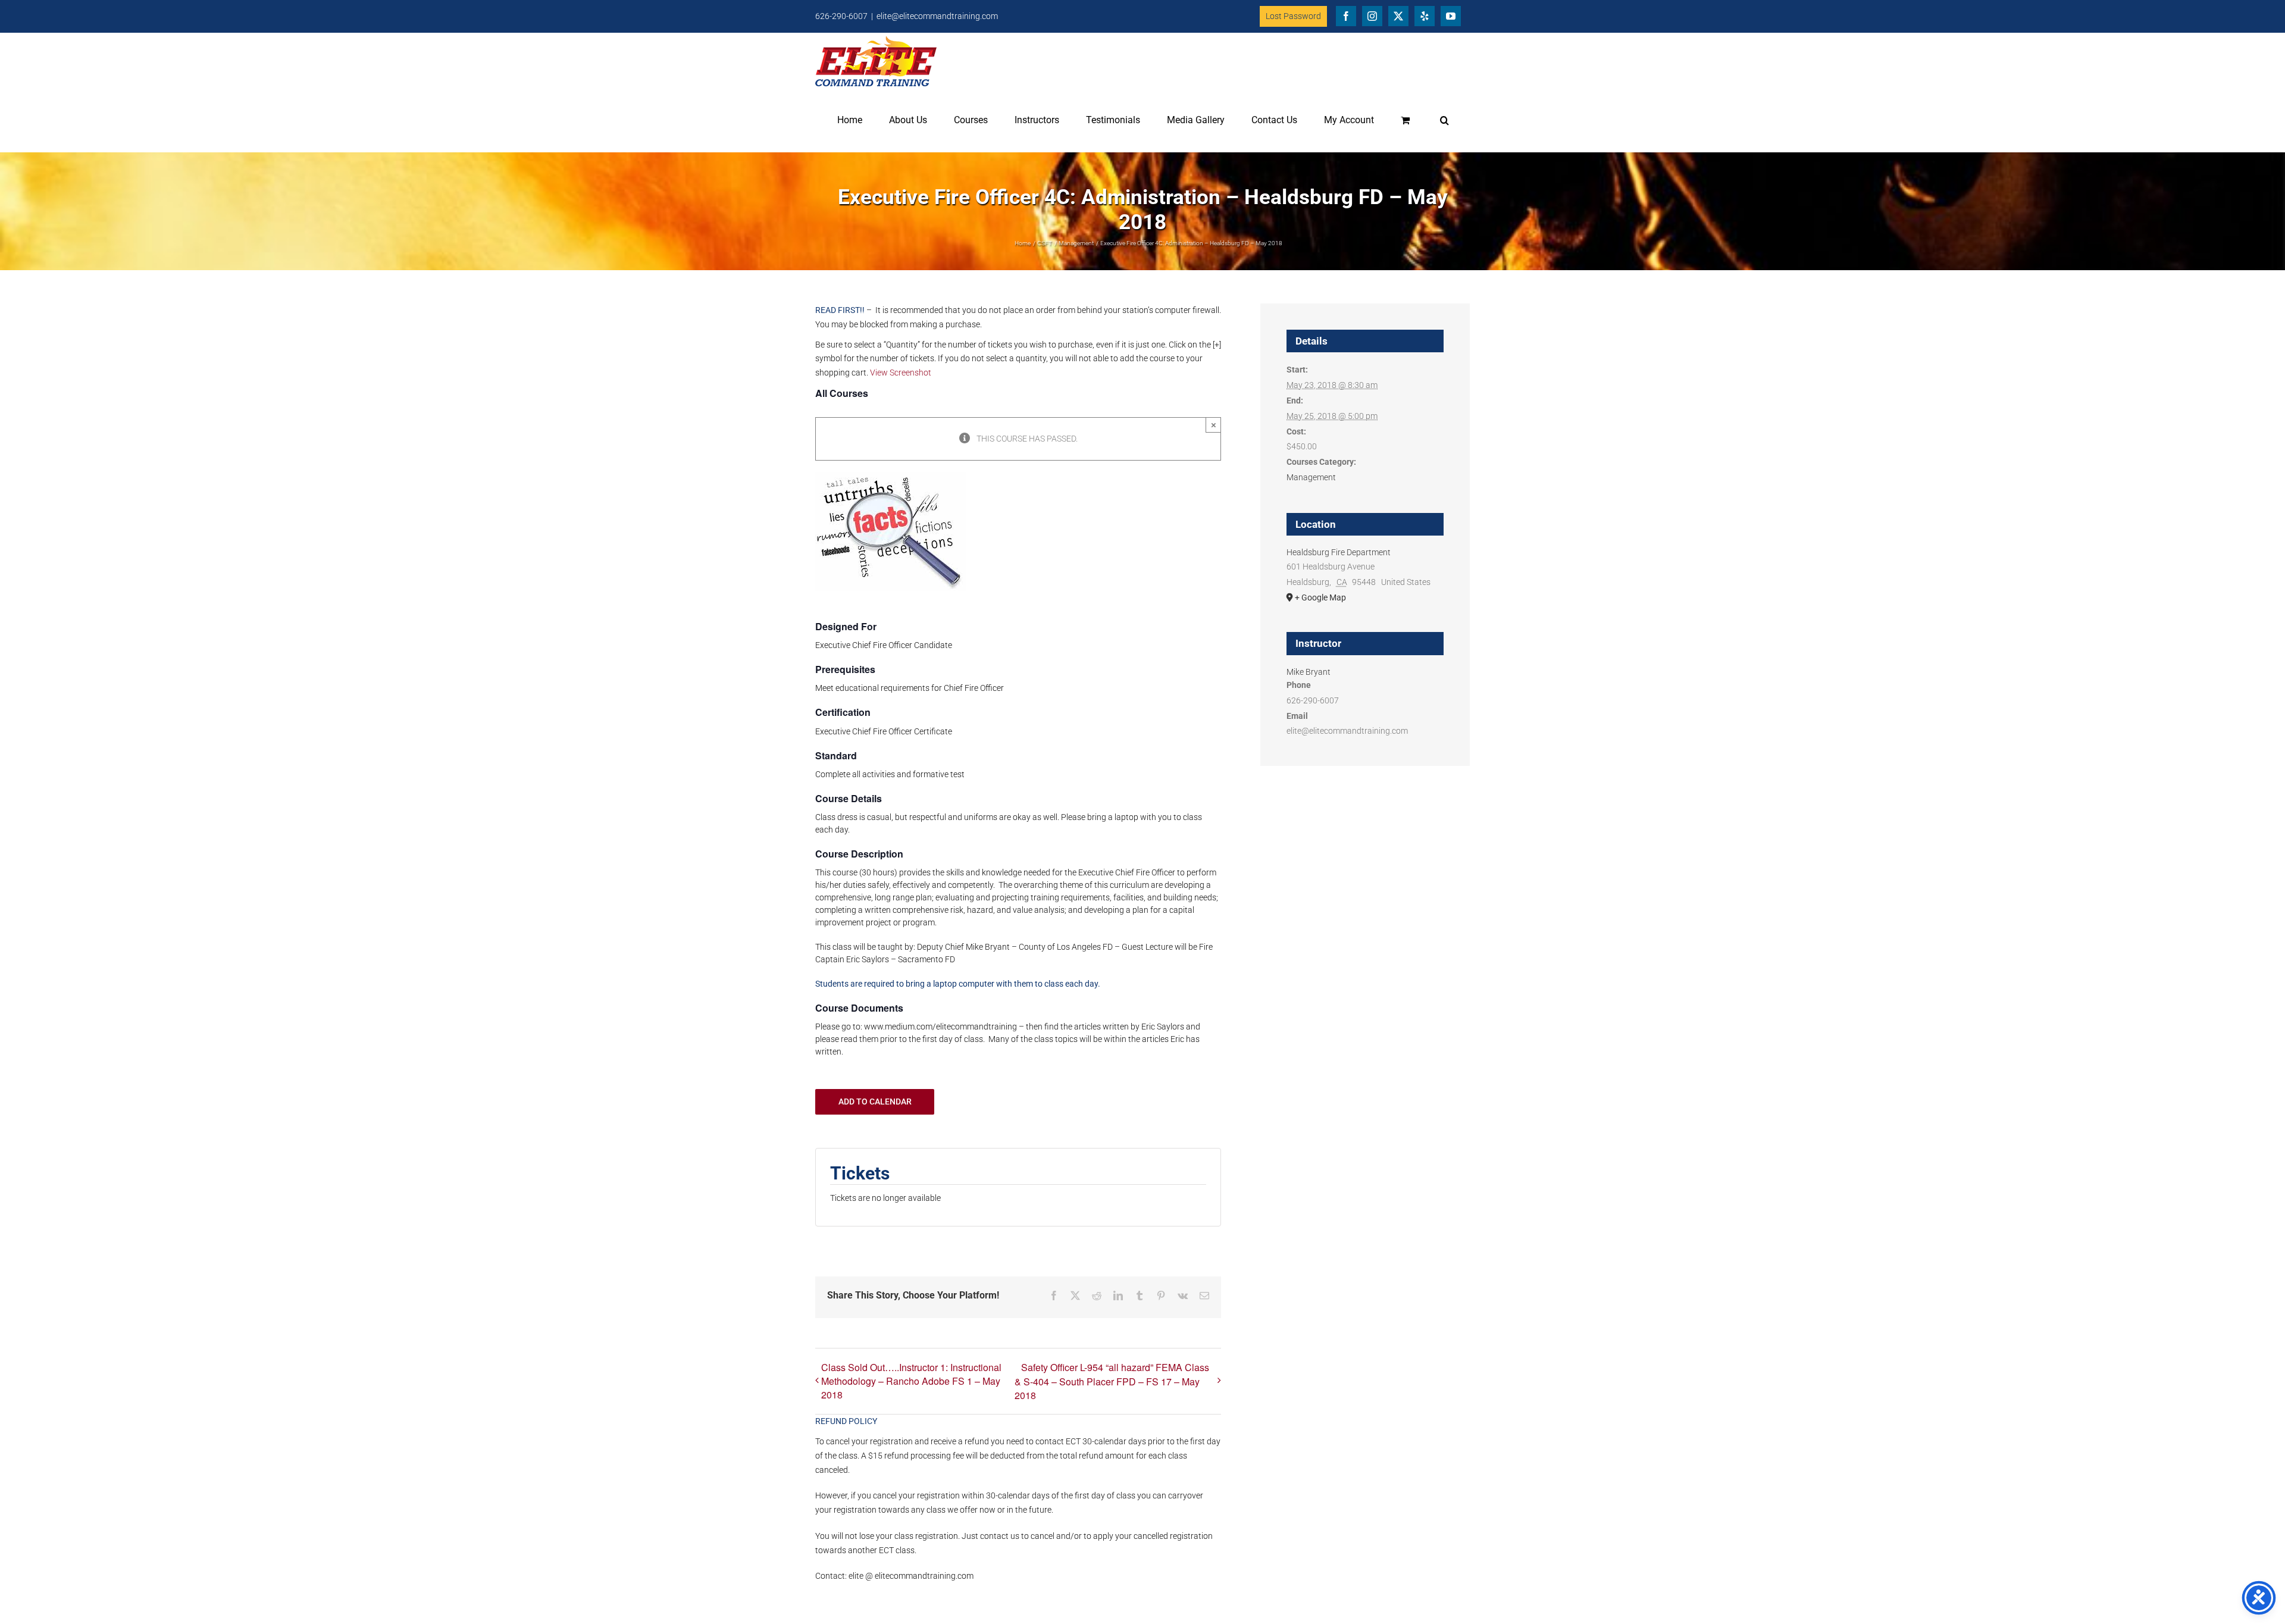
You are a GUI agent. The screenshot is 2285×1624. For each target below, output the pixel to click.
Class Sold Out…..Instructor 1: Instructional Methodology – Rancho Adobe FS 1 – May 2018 (911, 1381)
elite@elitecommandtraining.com (937, 16)
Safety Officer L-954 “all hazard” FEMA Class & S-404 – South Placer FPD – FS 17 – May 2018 (1112, 1381)
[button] (1444, 120)
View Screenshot (901, 373)
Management (1311, 477)
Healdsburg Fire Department (1339, 552)
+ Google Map (1320, 597)
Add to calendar (875, 1102)
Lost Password (1293, 16)
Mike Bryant (1309, 672)
